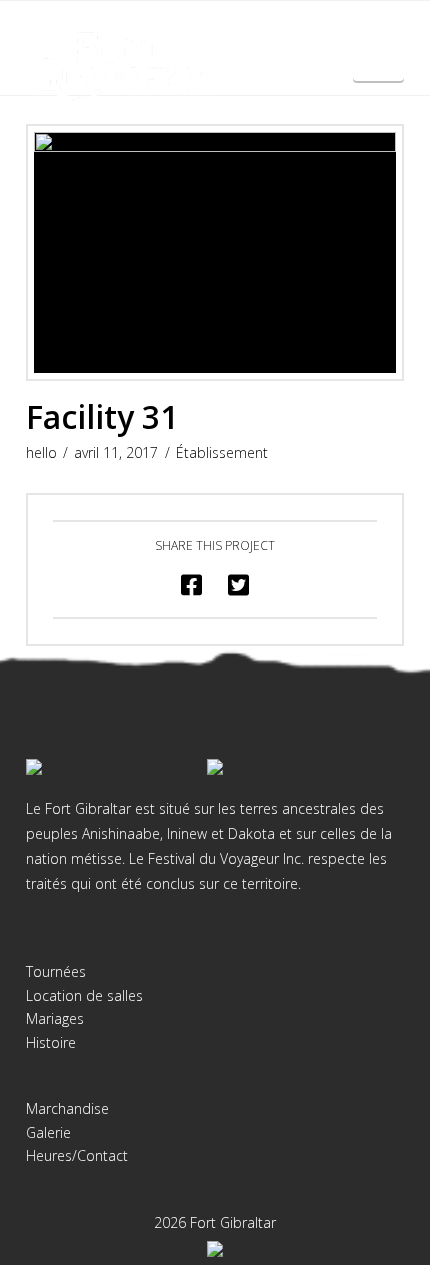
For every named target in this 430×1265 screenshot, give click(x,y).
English (379, 66)
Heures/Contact (77, 1155)
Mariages (55, 1018)
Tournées (56, 971)
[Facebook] (195, 32)
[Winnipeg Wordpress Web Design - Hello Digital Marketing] (215, 1247)
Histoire (51, 1042)
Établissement (222, 452)
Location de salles (84, 995)
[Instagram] (235, 32)
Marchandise (67, 1108)
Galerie (48, 1132)
